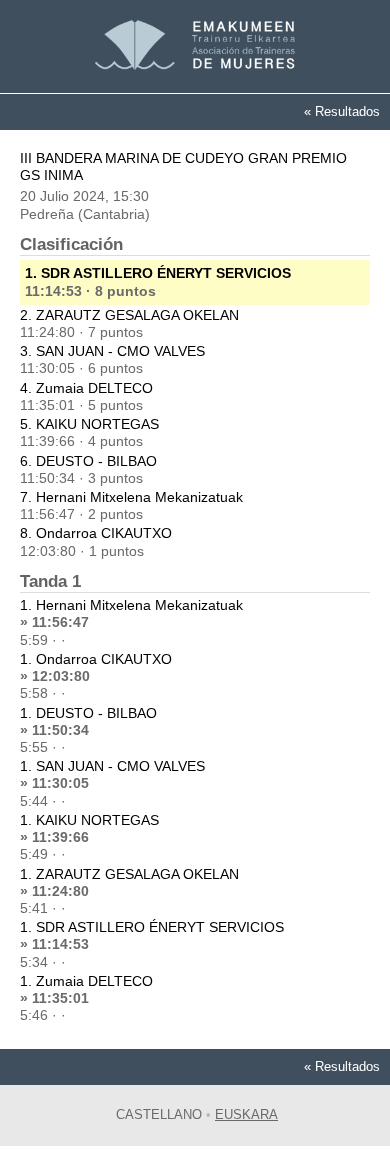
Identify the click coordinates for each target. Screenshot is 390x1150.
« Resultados (342, 111)
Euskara (246, 1114)
